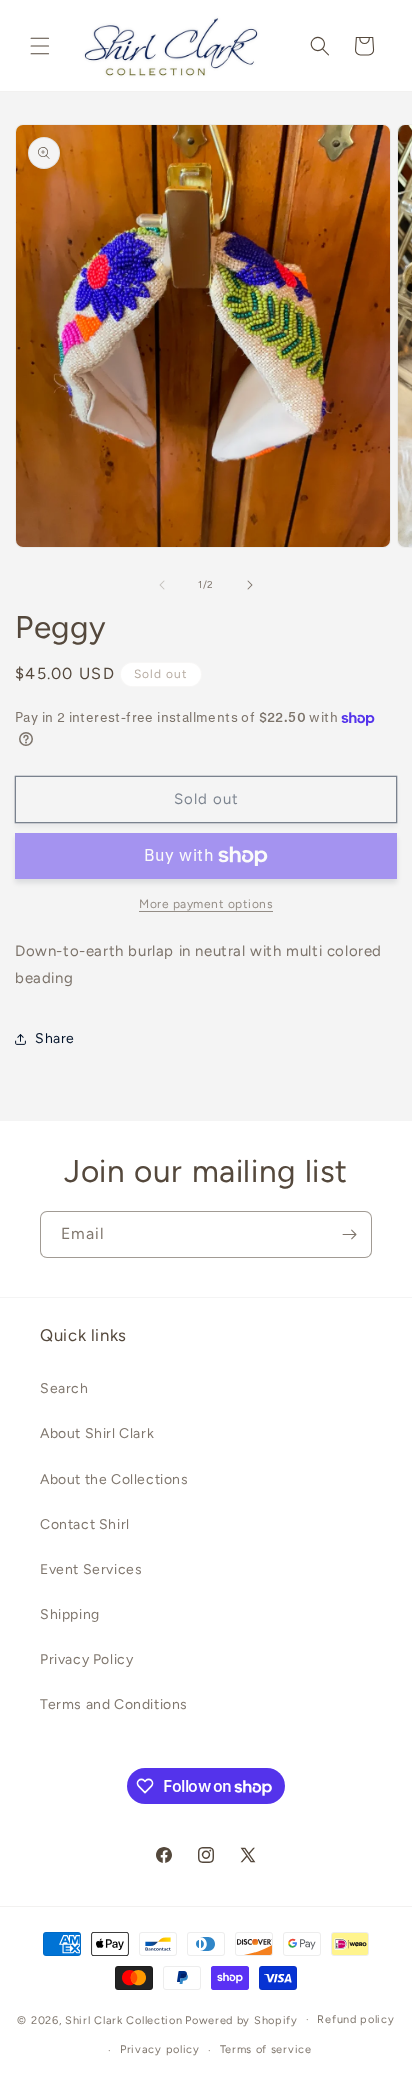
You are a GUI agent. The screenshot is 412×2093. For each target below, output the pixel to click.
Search (64, 1388)
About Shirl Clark (97, 1433)
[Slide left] (162, 585)
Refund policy (355, 2019)
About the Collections (114, 1479)
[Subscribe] (349, 1234)
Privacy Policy (86, 1659)
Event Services (91, 1569)
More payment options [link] (206, 904)
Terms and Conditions (114, 1704)
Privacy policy (160, 2049)
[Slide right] (250, 585)
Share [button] (55, 1038)
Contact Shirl (85, 1524)
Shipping (70, 1614)
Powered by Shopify (241, 2019)
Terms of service (266, 2049)
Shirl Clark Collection (123, 2019)
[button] (40, 46)
